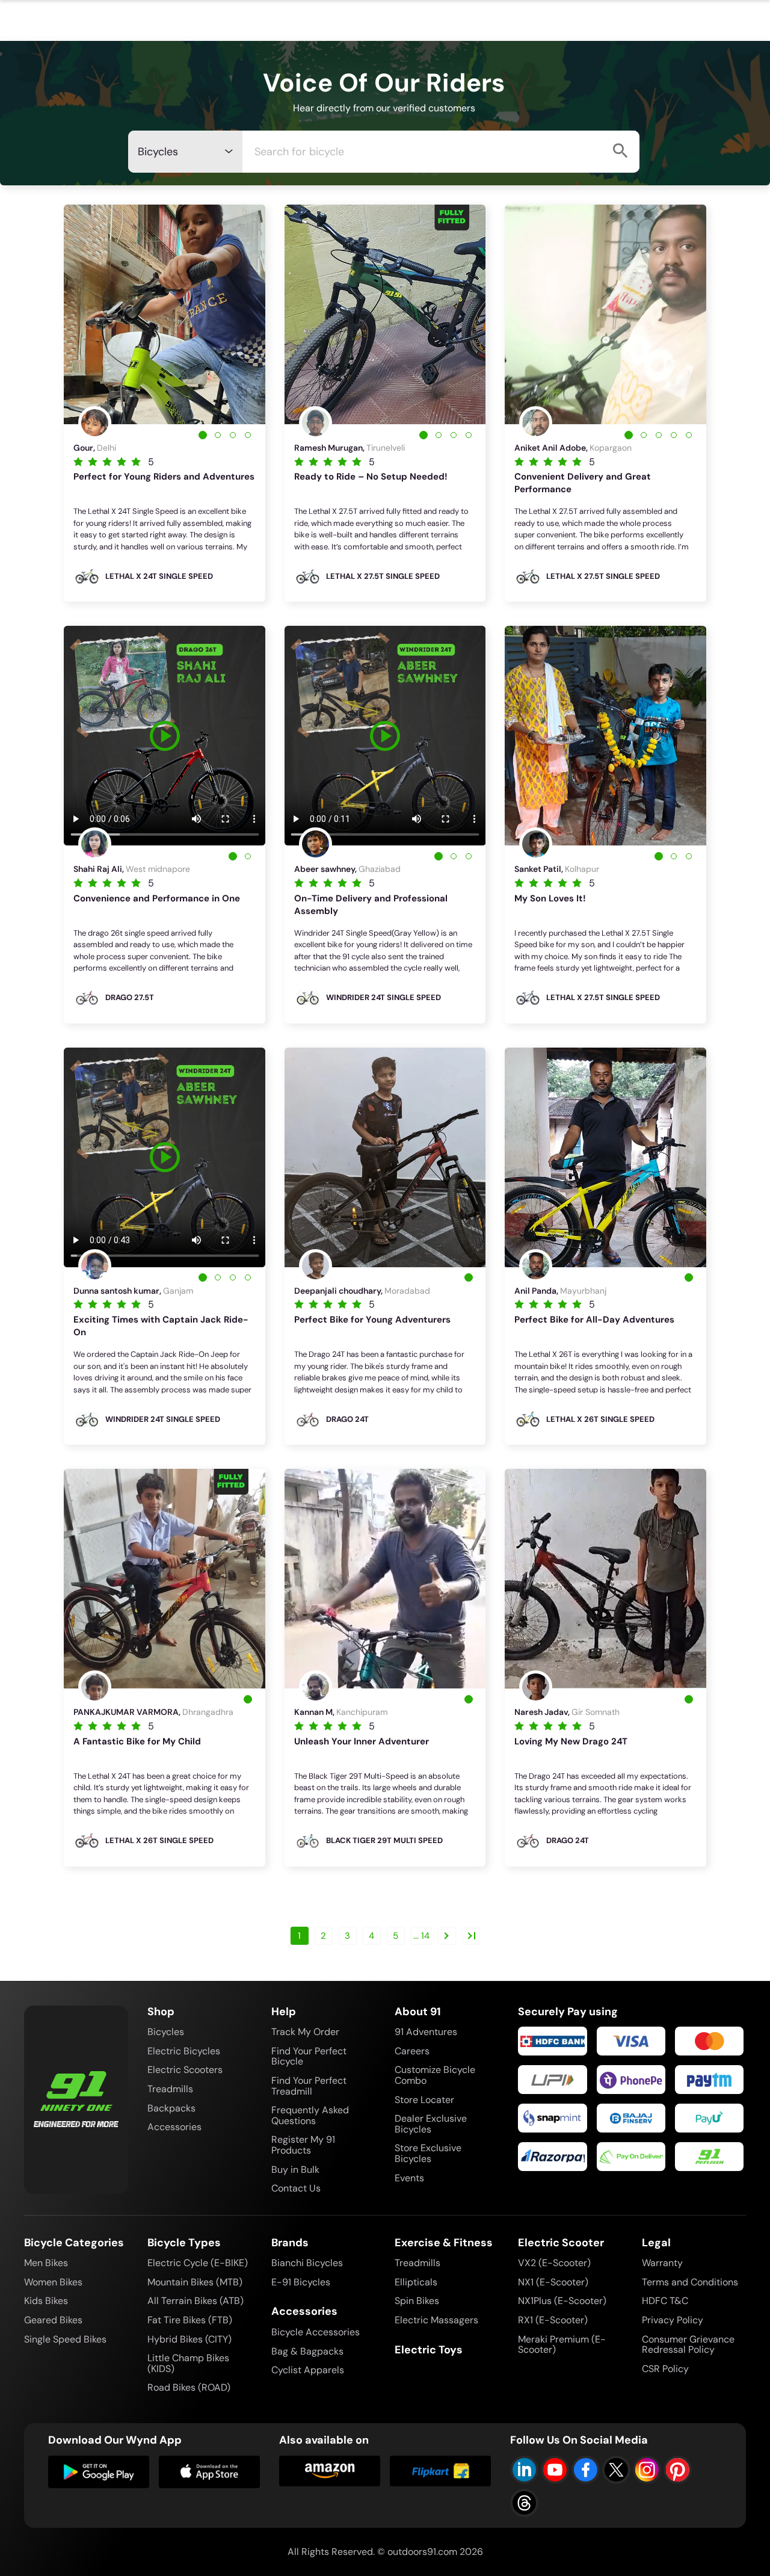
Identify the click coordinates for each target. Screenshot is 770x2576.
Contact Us (296, 2188)
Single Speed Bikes (65, 2339)
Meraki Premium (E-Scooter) (562, 2345)
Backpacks (171, 2108)
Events (409, 2178)
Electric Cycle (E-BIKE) (198, 2263)
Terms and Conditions (690, 2282)
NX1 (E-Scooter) (553, 2282)
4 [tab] (248, 435)
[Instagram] (647, 2470)
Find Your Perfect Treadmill (309, 2086)
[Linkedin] (524, 2470)
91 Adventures (426, 2032)
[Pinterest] (678, 2470)
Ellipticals (416, 2282)
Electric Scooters (185, 2070)
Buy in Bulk (295, 2170)
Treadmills (170, 2089)
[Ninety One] (76, 2091)
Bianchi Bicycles (307, 2263)
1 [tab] (203, 435)
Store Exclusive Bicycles (428, 2153)
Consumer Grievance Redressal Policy (688, 2345)
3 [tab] (233, 435)
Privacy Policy (673, 2320)
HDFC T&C (665, 2301)
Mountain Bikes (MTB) (195, 2282)
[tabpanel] (165, 314)
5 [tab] (689, 435)
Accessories (174, 2127)
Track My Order (305, 2032)
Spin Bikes (417, 2301)
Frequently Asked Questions (310, 2115)
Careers (412, 2051)
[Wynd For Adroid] (99, 2472)
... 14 (421, 1936)
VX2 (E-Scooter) (554, 2263)
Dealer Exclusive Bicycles (431, 2124)
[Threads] (524, 2503)
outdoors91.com (422, 2552)
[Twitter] (616, 2470)
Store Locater (424, 2100)
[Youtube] (555, 2470)
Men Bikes (46, 2263)
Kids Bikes (46, 2301)
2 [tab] (218, 435)
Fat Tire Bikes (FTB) (190, 2320)
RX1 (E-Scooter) (553, 2320)
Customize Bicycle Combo (435, 2075)
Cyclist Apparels (308, 2370)
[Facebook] (586, 2470)
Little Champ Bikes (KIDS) (188, 2363)
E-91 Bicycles (301, 2282)
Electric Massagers (436, 2320)
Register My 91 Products (303, 2145)
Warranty (662, 2263)
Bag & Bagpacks (307, 2351)
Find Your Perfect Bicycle (309, 2056)
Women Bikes (53, 2282)
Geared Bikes (53, 2320)
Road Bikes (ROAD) (189, 2387)
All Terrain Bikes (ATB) (196, 2301)
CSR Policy (665, 2369)
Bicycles (166, 2032)
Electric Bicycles (184, 2051)
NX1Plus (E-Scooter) (562, 2301)
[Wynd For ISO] (209, 2472)
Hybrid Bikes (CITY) (189, 2339)
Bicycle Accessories (316, 2332)
